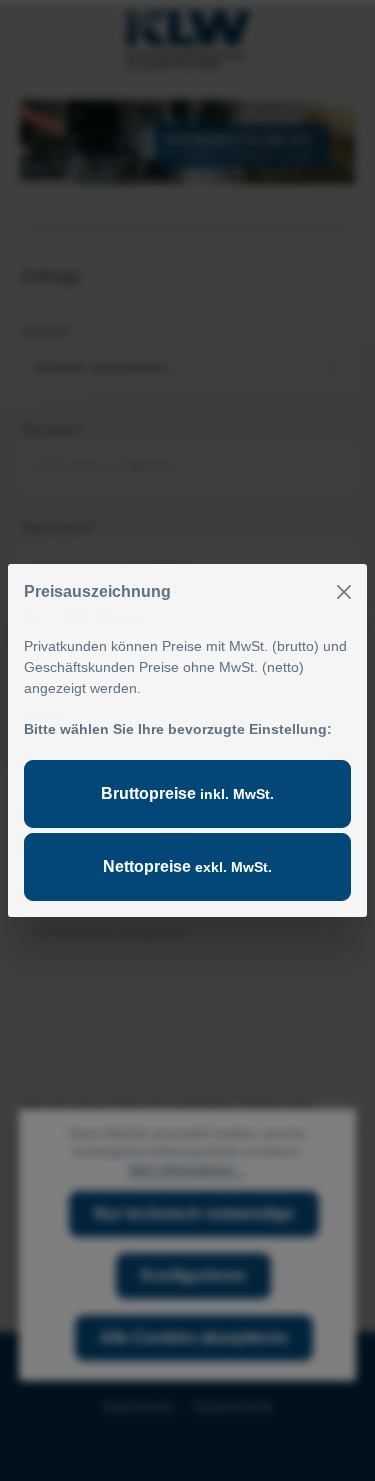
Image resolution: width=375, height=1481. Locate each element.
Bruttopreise (187, 793)
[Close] (344, 592)
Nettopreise (187, 866)
